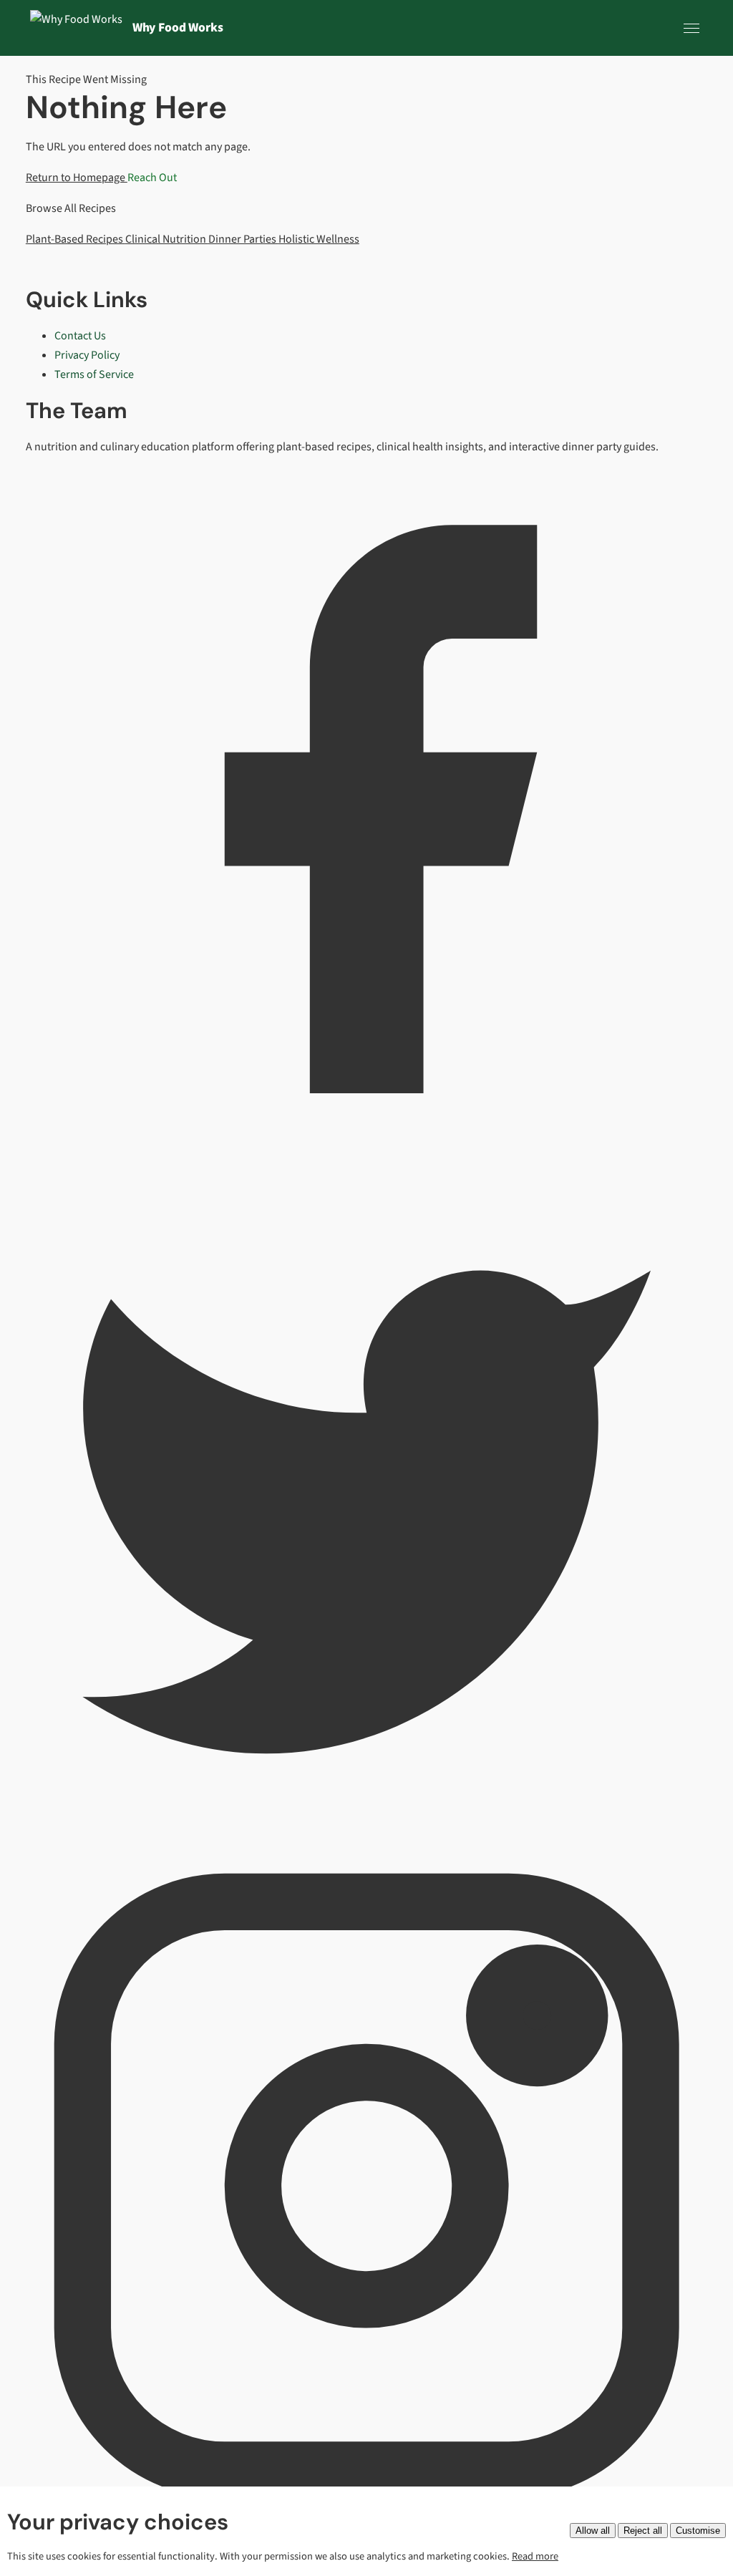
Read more (535, 2556)
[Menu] (691, 28)
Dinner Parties (243, 239)
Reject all (643, 2531)
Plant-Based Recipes (76, 239)
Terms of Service (94, 374)
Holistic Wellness (319, 239)
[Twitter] (366, 1835)
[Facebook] (366, 1147)
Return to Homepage (77, 178)
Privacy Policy (87, 355)
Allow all (593, 2531)
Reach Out (152, 178)
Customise (698, 2531)
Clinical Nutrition (167, 239)
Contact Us (80, 336)
